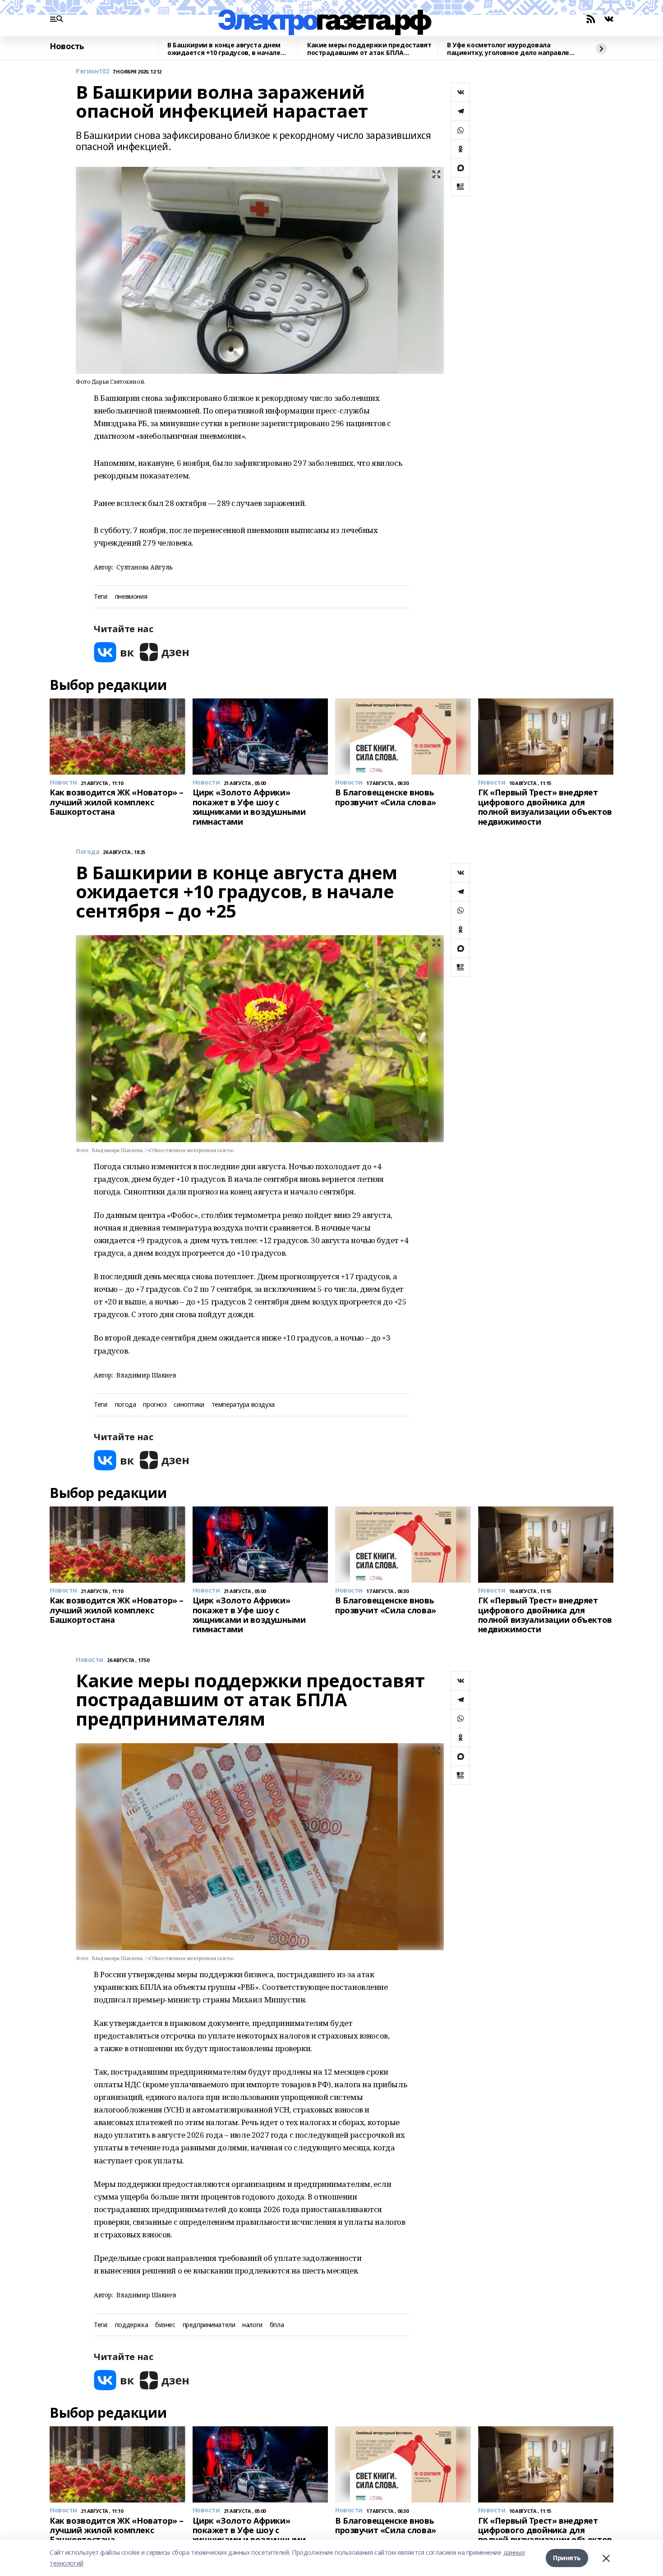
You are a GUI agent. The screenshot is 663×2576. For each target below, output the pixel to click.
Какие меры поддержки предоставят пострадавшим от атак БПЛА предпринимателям (369, 49)
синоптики (189, 1405)
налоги (252, 2325)
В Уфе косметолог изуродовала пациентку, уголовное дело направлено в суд (512, 49)
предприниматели (209, 2325)
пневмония (131, 597)
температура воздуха (243, 1405)
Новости (90, 1660)
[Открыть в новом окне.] (114, 652)
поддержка (131, 2325)
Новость (67, 46)
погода (125, 1405)
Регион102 (92, 71)
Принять (567, 2558)
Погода (87, 852)
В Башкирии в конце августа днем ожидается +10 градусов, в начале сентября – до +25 (224, 49)
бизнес (165, 2325)
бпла (277, 2325)
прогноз (155, 1405)
